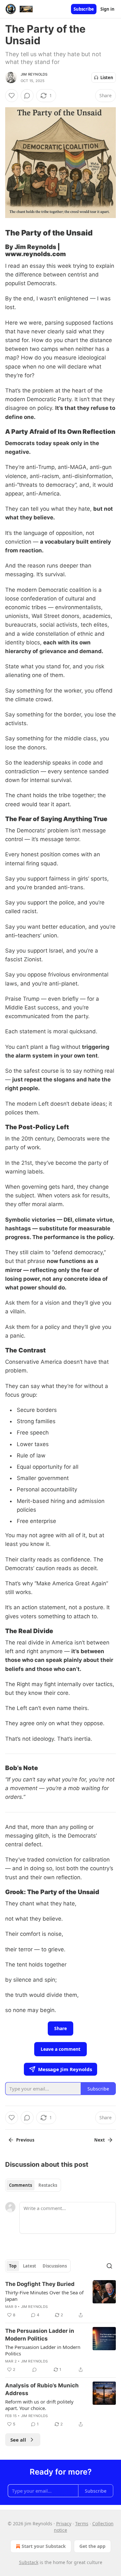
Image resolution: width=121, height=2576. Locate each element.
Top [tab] (13, 2266)
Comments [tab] (20, 2185)
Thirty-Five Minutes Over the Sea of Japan (44, 2296)
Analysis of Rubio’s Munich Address (42, 2389)
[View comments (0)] (27, 96)
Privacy (64, 2524)
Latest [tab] (30, 2266)
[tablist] (33, 2185)
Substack (29, 2562)
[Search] (109, 2266)
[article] (60, 2300)
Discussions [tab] (55, 2266)
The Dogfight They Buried (40, 2284)
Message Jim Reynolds (65, 2069)
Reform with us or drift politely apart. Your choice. (39, 2405)
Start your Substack (44, 2546)
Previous (25, 2140)
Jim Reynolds (34, 74)
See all (18, 2440)
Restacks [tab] (48, 2185)
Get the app (92, 2546)
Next (100, 2140)
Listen (107, 78)
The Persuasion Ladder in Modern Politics (40, 2335)
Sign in (107, 9)
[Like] (12, 96)
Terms (82, 2524)
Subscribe (84, 9)
